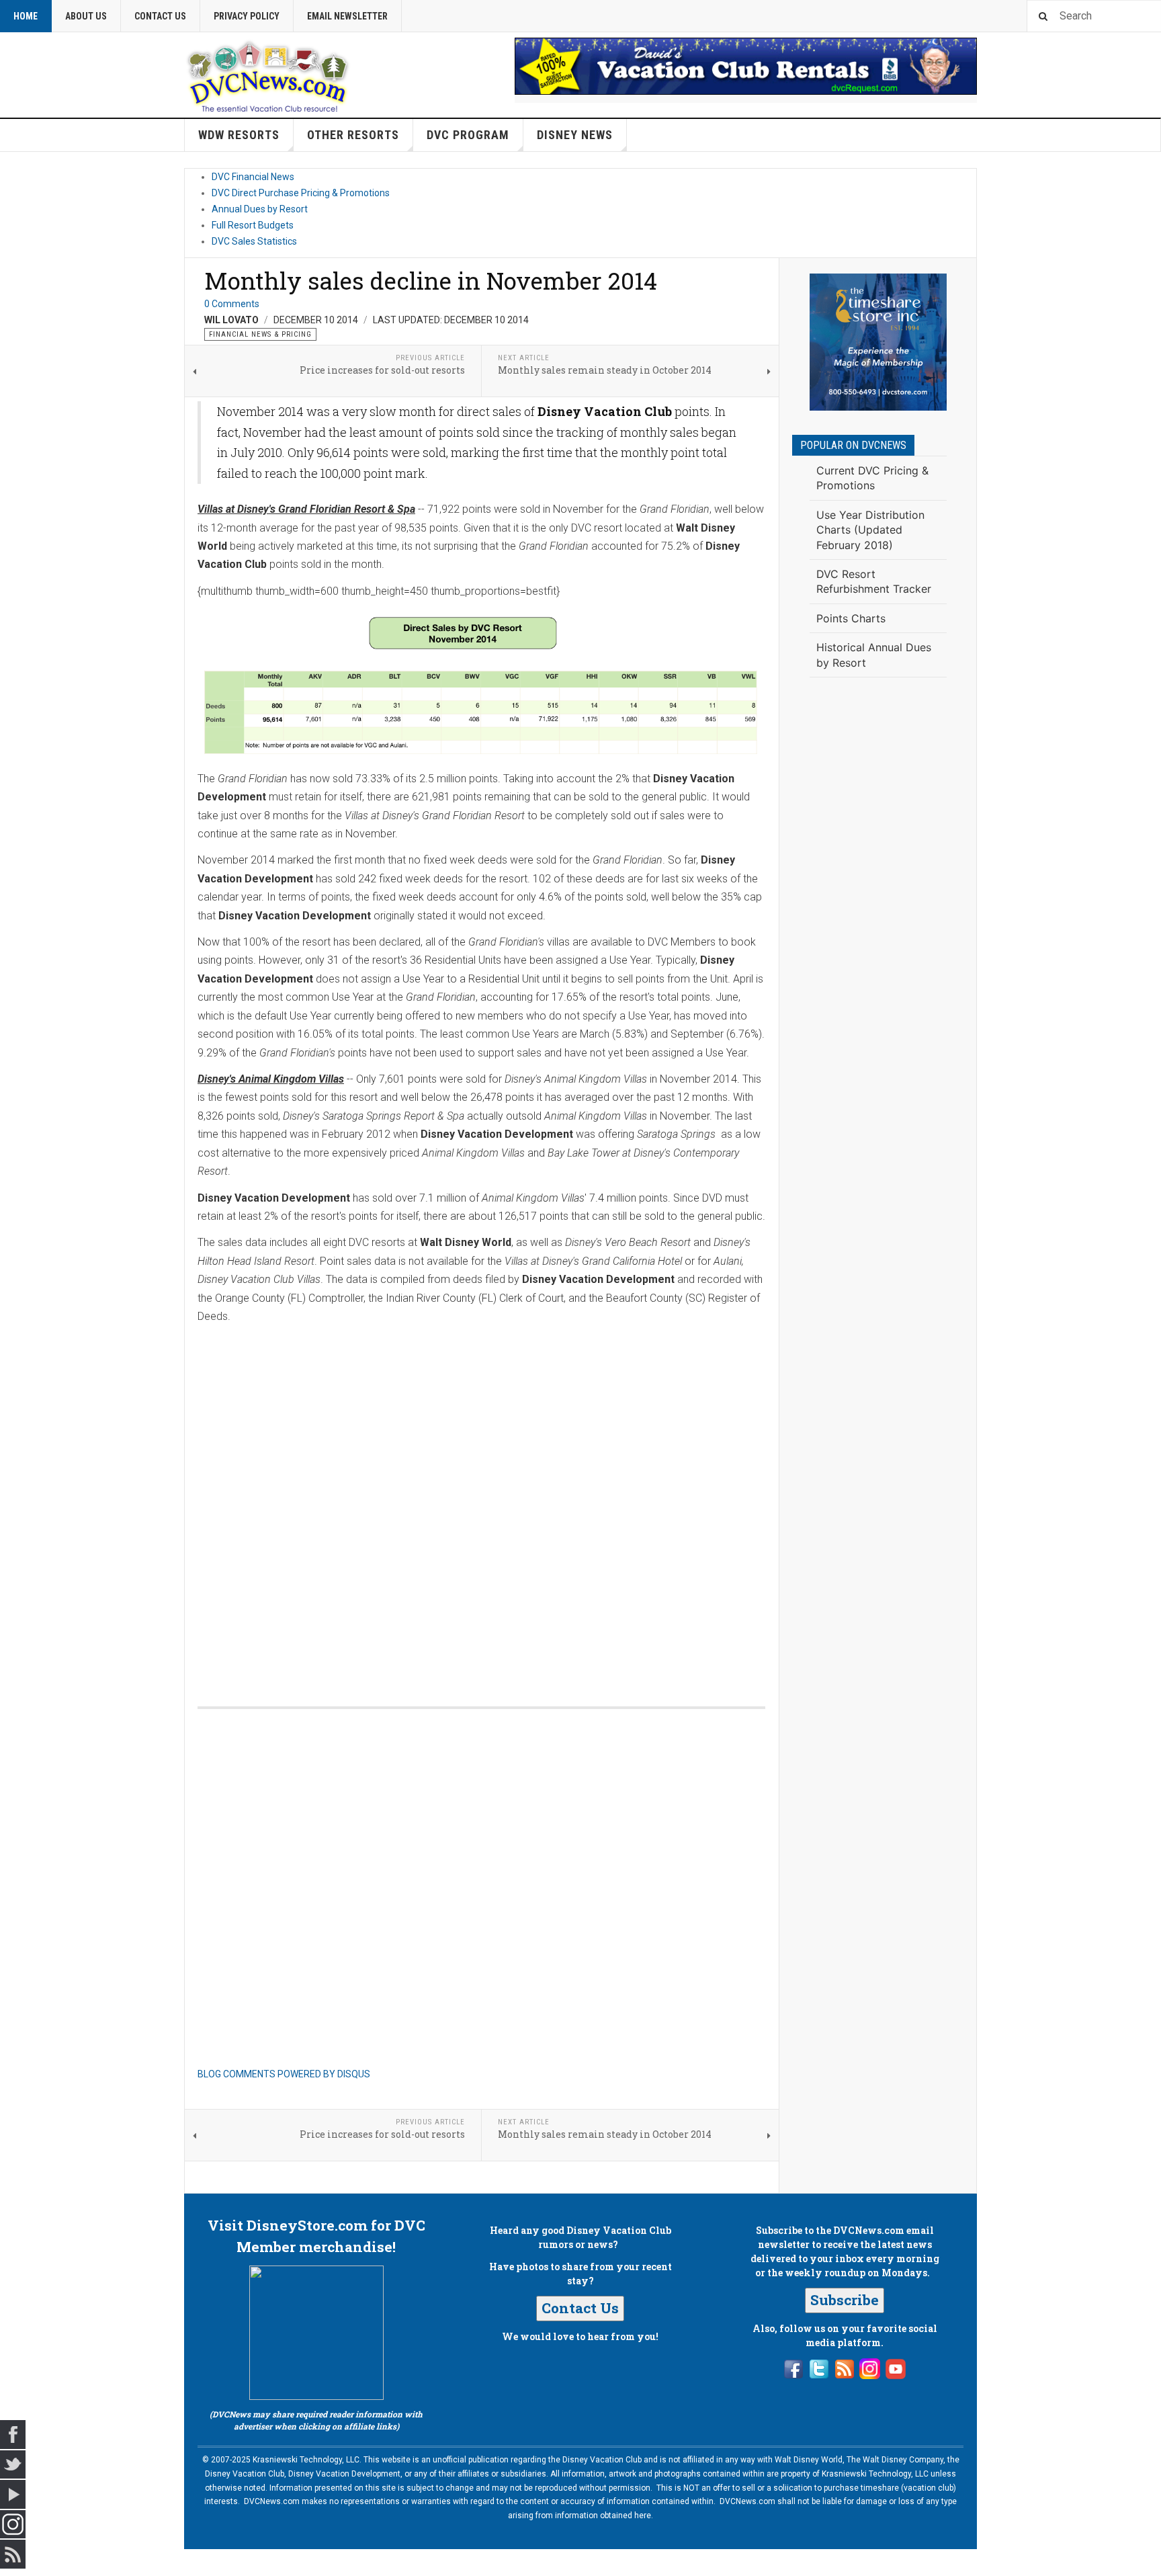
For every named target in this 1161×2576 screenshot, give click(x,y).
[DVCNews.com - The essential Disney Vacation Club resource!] (268, 75)
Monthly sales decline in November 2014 (431, 280)
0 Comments (232, 304)
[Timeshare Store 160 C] (878, 342)
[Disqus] (481, 1501)
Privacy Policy (247, 16)
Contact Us (160, 16)
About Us (86, 16)
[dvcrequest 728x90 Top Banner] (746, 66)
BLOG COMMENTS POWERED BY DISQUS (284, 2074)
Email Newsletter (347, 16)
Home (26, 16)
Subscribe (845, 2300)
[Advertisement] (878, 909)
